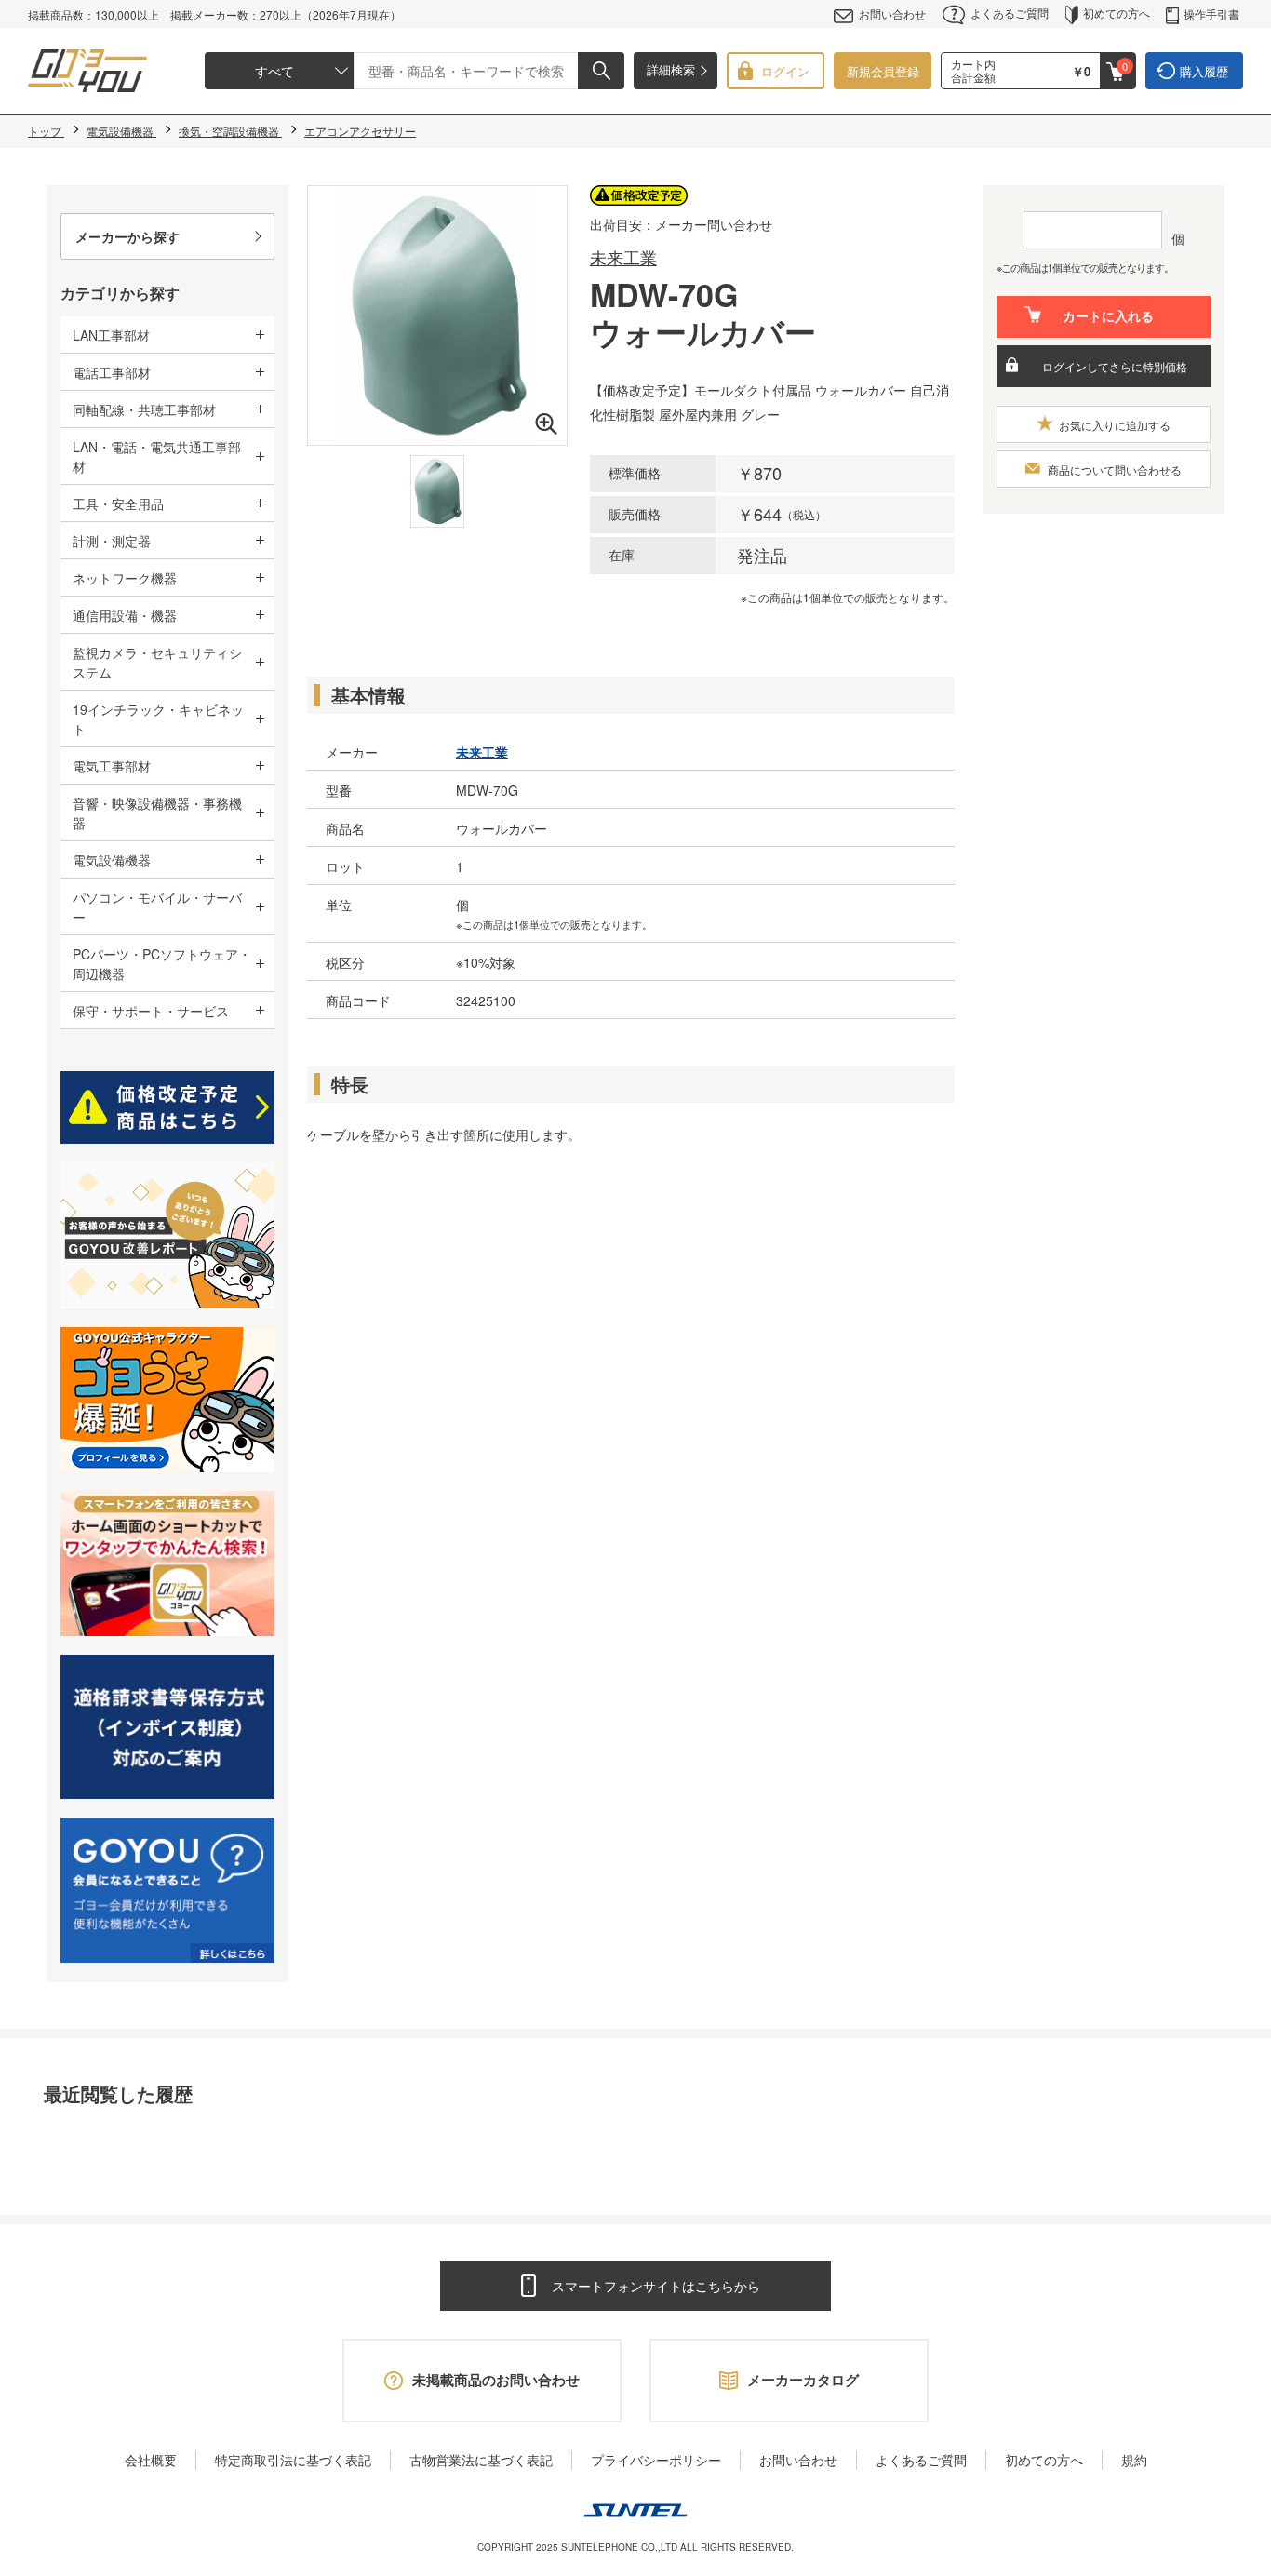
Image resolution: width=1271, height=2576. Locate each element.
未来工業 (623, 257)
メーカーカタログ (803, 2380)
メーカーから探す (127, 236)
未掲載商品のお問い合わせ (496, 2380)
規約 (1134, 2460)
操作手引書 (1211, 13)
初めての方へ (1117, 13)
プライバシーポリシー (656, 2460)
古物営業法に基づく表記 (481, 2460)
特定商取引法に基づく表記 (293, 2460)
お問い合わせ (892, 13)
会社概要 (151, 2460)
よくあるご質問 (1010, 13)
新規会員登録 (883, 71)
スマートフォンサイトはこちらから (656, 2286)
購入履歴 (1204, 71)
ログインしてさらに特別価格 (1115, 366)
